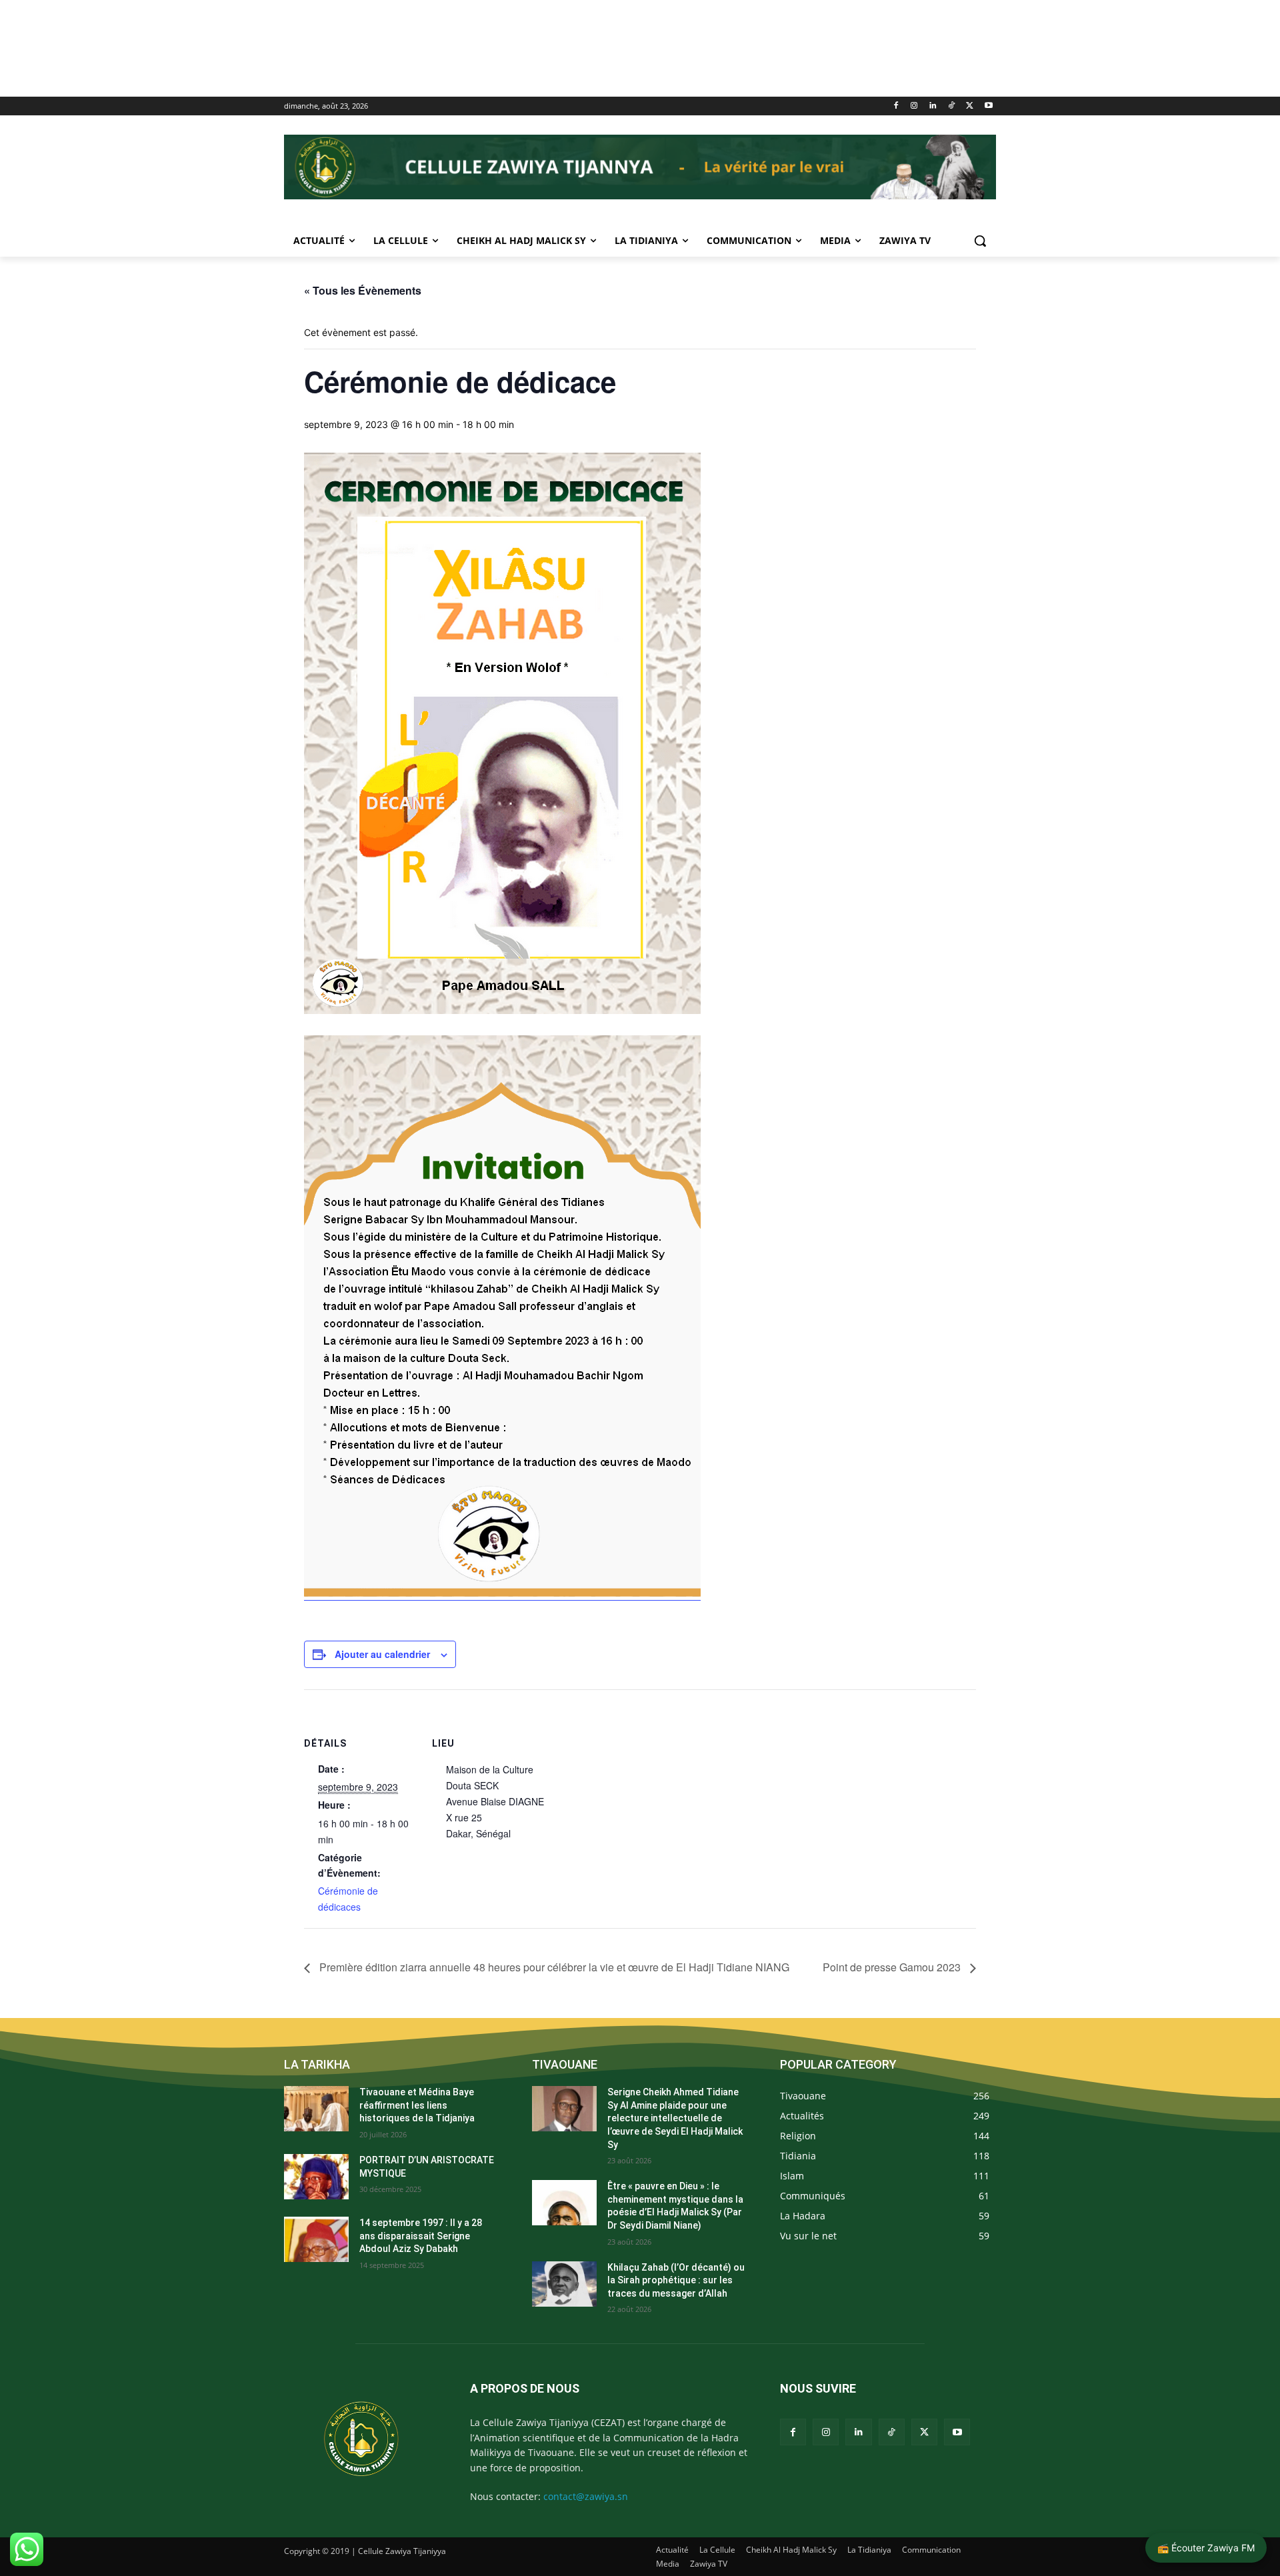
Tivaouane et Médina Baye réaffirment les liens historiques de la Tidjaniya (417, 2105)
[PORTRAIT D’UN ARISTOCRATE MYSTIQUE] (316, 2177)
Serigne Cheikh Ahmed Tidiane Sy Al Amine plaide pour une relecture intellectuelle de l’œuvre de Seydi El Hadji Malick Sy (675, 2118)
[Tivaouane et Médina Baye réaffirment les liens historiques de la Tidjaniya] (316, 2109)
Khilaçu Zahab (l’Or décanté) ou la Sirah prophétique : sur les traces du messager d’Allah (676, 2280)
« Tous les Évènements (363, 290)
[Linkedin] (933, 106)
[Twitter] (970, 106)
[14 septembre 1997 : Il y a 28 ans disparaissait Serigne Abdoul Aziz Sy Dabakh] (316, 2239)
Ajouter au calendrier (382, 1654)
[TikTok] (952, 106)
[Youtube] (988, 106)
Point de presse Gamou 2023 (893, 1967)
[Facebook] (896, 106)
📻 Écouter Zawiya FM (1206, 2548)
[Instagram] (914, 106)
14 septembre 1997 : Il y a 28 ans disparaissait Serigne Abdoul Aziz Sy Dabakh (421, 2236)
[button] (980, 241)
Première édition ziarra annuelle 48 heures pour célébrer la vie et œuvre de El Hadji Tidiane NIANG (553, 1967)
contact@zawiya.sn (586, 2496)
